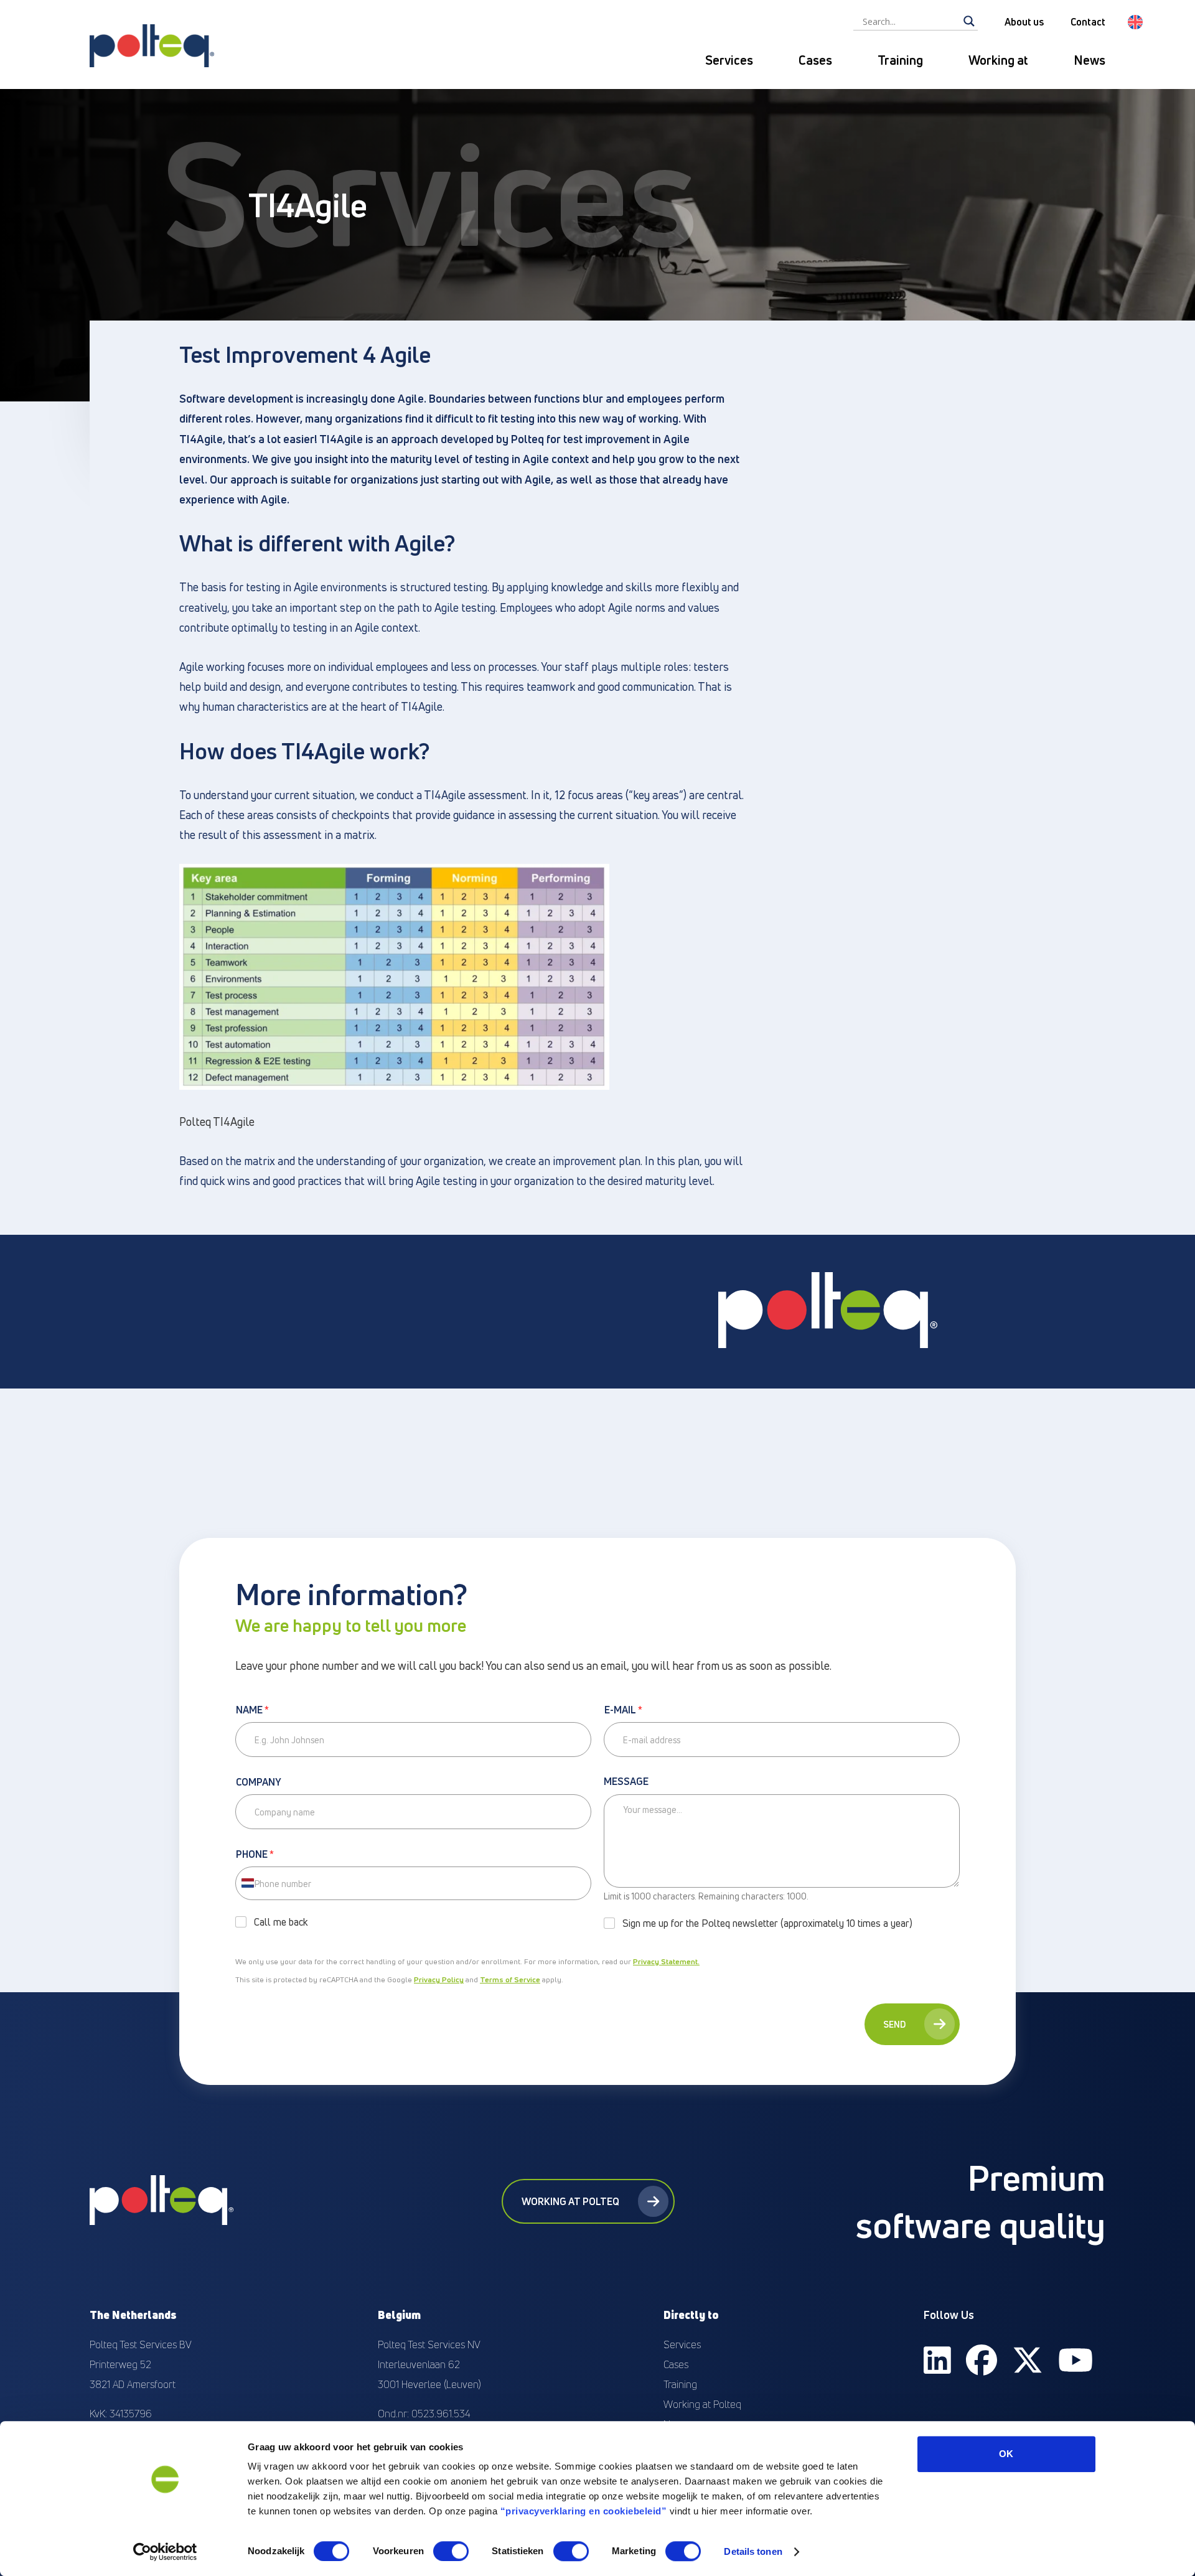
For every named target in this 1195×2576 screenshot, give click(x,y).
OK (1006, 2454)
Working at (998, 60)
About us (1024, 22)
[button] (1135, 22)
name (252, 1710)
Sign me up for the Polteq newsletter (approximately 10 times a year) (767, 1923)
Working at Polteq (570, 2201)
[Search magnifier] (969, 21)
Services (729, 60)
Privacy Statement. (666, 1961)
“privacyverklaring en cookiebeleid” (584, 2511)
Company (259, 1782)
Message (626, 1782)
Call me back (281, 1922)
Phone (255, 1855)
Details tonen (753, 2551)
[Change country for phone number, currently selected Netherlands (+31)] (247, 1883)
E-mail (623, 1710)
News (1090, 60)
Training (900, 60)
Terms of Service (510, 1979)
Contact (1088, 22)
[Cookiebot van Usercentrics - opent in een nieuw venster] (165, 2552)
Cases (815, 60)
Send (894, 2024)
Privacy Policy (439, 1979)
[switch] (451, 2551)
